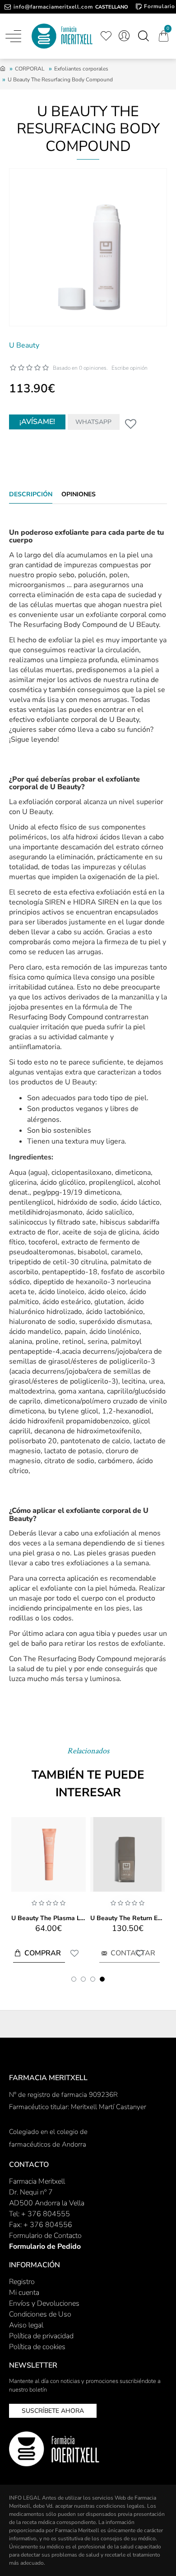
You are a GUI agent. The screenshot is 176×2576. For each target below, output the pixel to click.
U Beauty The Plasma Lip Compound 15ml (49, 1918)
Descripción (31, 494)
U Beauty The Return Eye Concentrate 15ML (127, 1918)
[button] (74, 1979)
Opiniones (79, 494)
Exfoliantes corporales (81, 69)
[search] (143, 36)
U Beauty (24, 345)
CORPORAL (30, 69)
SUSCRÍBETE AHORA (53, 2411)
